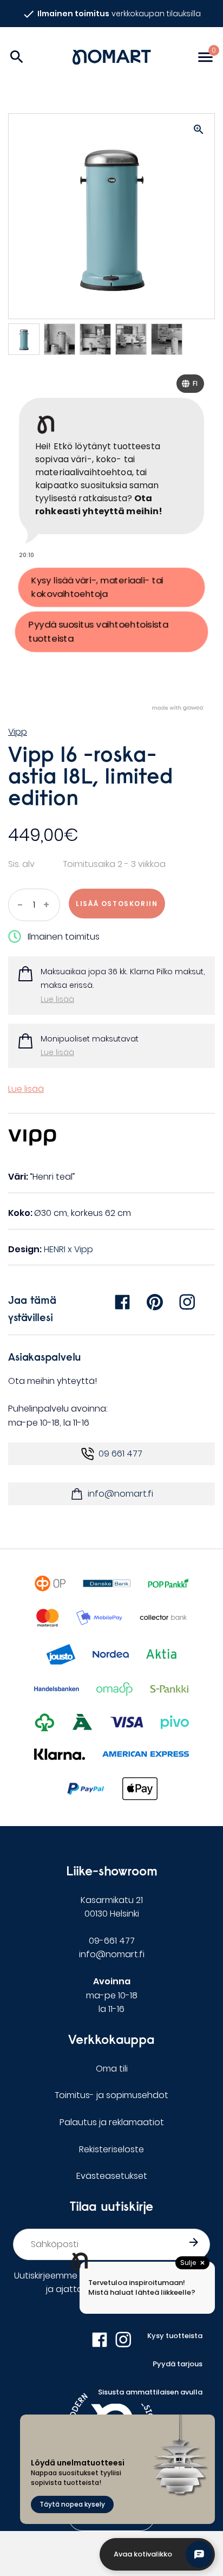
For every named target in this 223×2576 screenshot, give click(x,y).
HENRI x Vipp (68, 1249)
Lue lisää (57, 999)
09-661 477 (112, 1941)
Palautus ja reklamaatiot (112, 2122)
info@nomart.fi (120, 1494)
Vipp (18, 732)
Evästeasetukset (112, 2176)
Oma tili (112, 2069)
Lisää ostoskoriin (117, 904)
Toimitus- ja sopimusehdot (111, 2095)
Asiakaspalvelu (45, 1357)
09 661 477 (120, 1454)
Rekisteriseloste (111, 2149)
